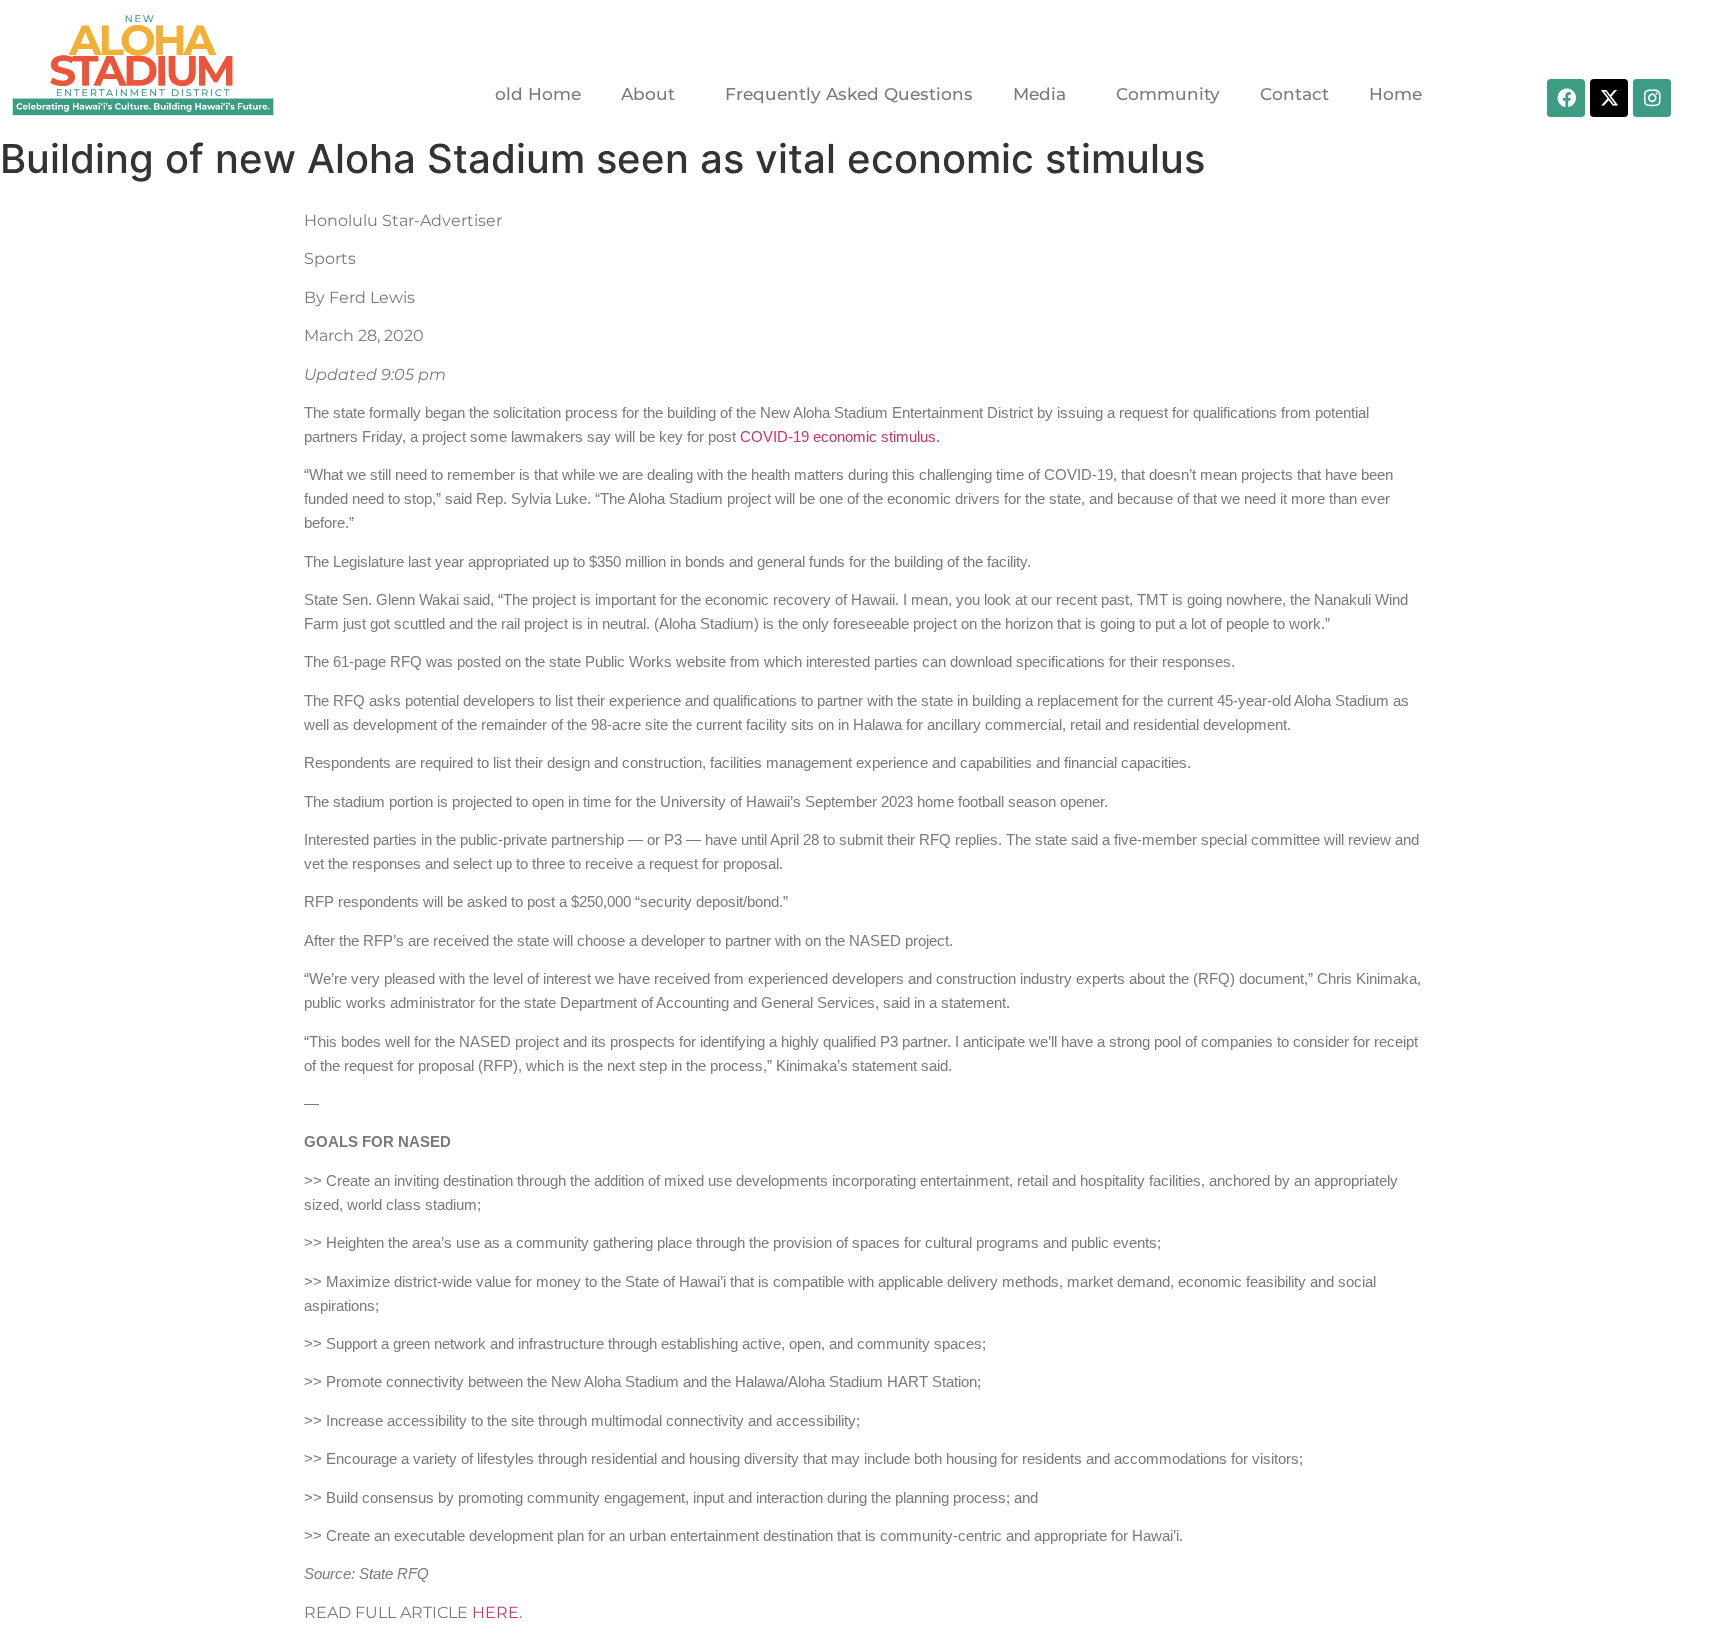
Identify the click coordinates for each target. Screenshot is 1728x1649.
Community (1168, 94)
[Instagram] (1652, 98)
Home (1395, 94)
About (648, 94)
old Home (538, 94)
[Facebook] (1566, 98)
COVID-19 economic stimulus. (840, 437)
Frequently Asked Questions (849, 94)
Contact (1294, 94)
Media (1039, 94)
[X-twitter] (1609, 98)
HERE (495, 1612)
